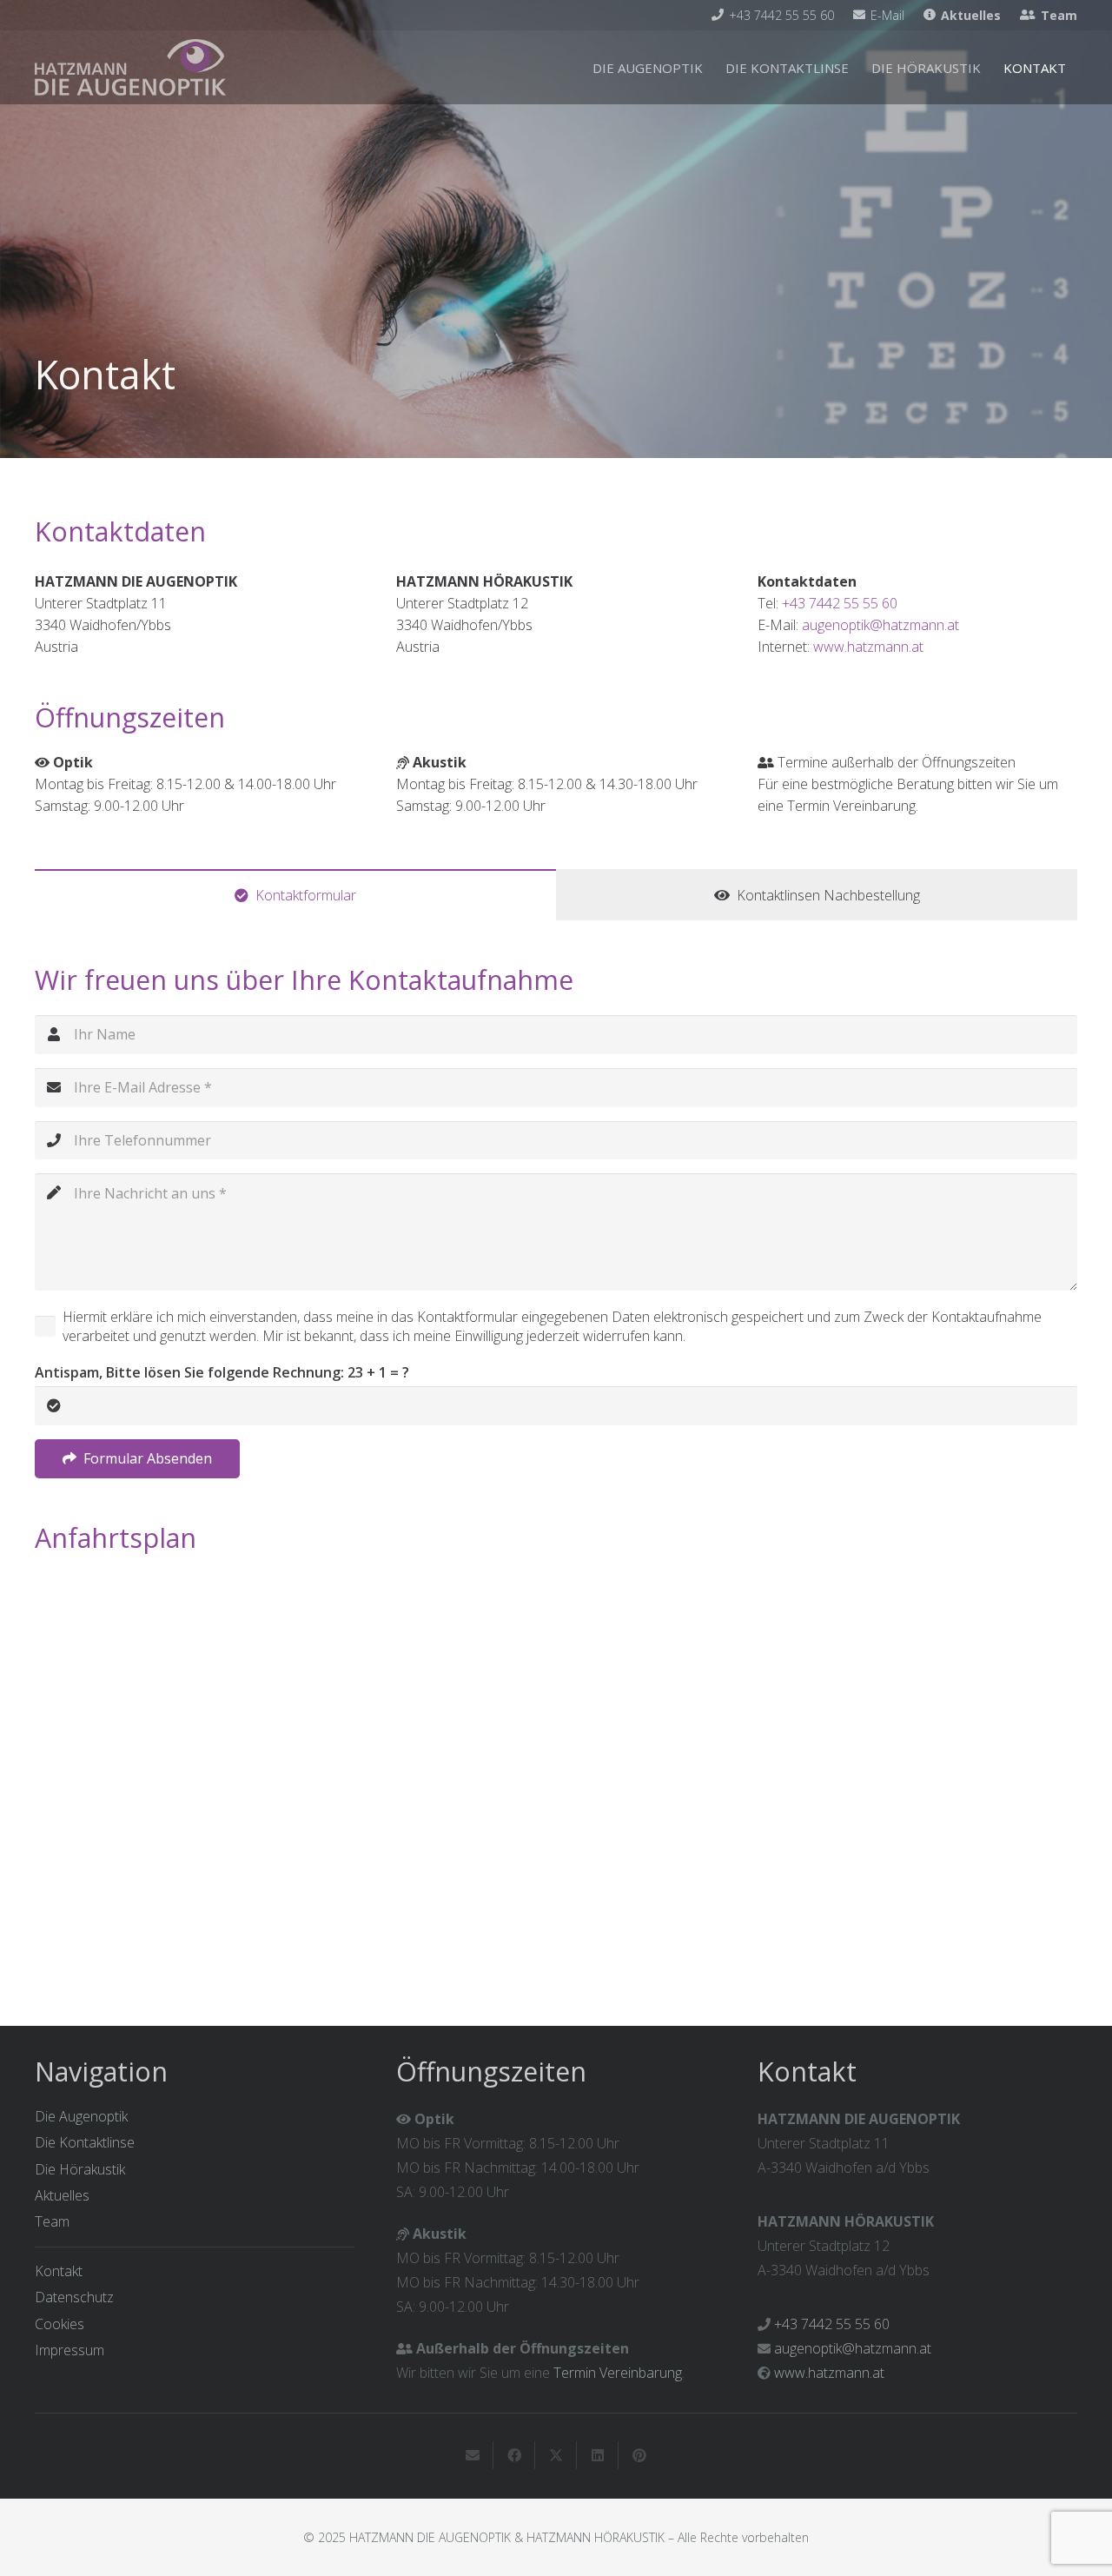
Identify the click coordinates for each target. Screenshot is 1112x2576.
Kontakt (59, 2271)
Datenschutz (74, 2297)
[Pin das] (639, 2455)
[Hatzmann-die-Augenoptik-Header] (130, 67)
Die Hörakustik (80, 2169)
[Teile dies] (514, 2455)
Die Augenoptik (81, 2116)
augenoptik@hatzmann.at (880, 625)
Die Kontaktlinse (85, 2142)
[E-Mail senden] (473, 2455)
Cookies (60, 2324)
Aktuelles (62, 2195)
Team (52, 2221)
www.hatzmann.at (868, 647)
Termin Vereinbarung (618, 2373)
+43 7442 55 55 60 (840, 603)
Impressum (69, 2350)
